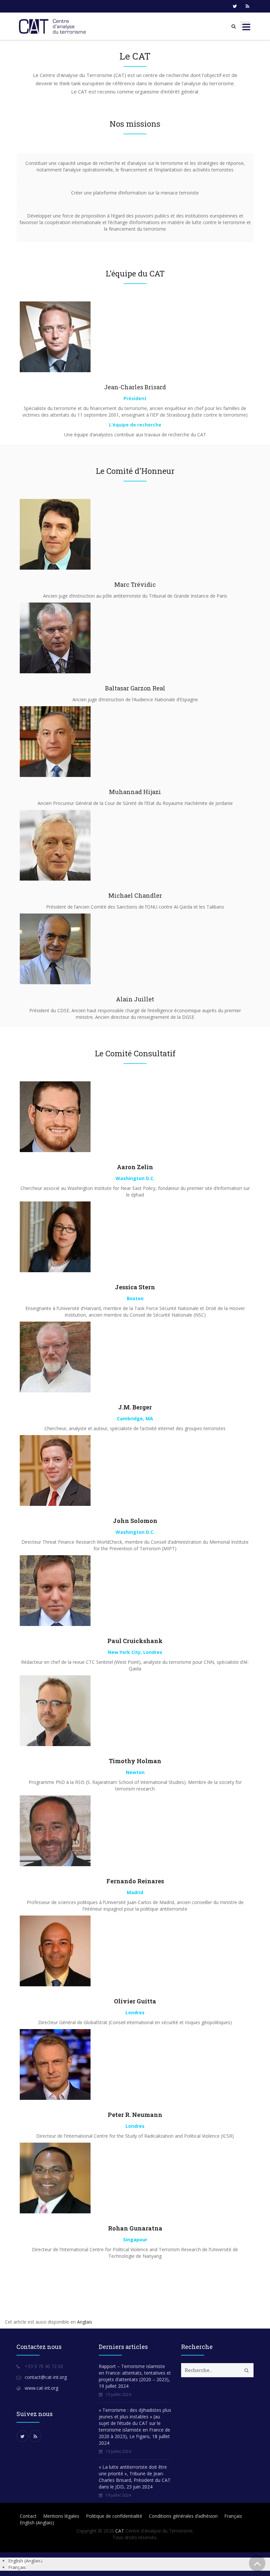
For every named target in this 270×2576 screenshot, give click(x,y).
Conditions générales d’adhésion (183, 2516)
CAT (120, 2531)
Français (233, 2516)
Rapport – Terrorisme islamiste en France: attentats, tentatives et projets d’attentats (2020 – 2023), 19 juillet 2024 (135, 2376)
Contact (28, 2516)
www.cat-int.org (41, 2388)
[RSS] (247, 6)
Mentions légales (61, 2516)
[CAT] (54, 26)
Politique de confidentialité (114, 2516)
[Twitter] (235, 6)
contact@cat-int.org (46, 2377)
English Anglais (37, 2523)
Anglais (85, 2322)
